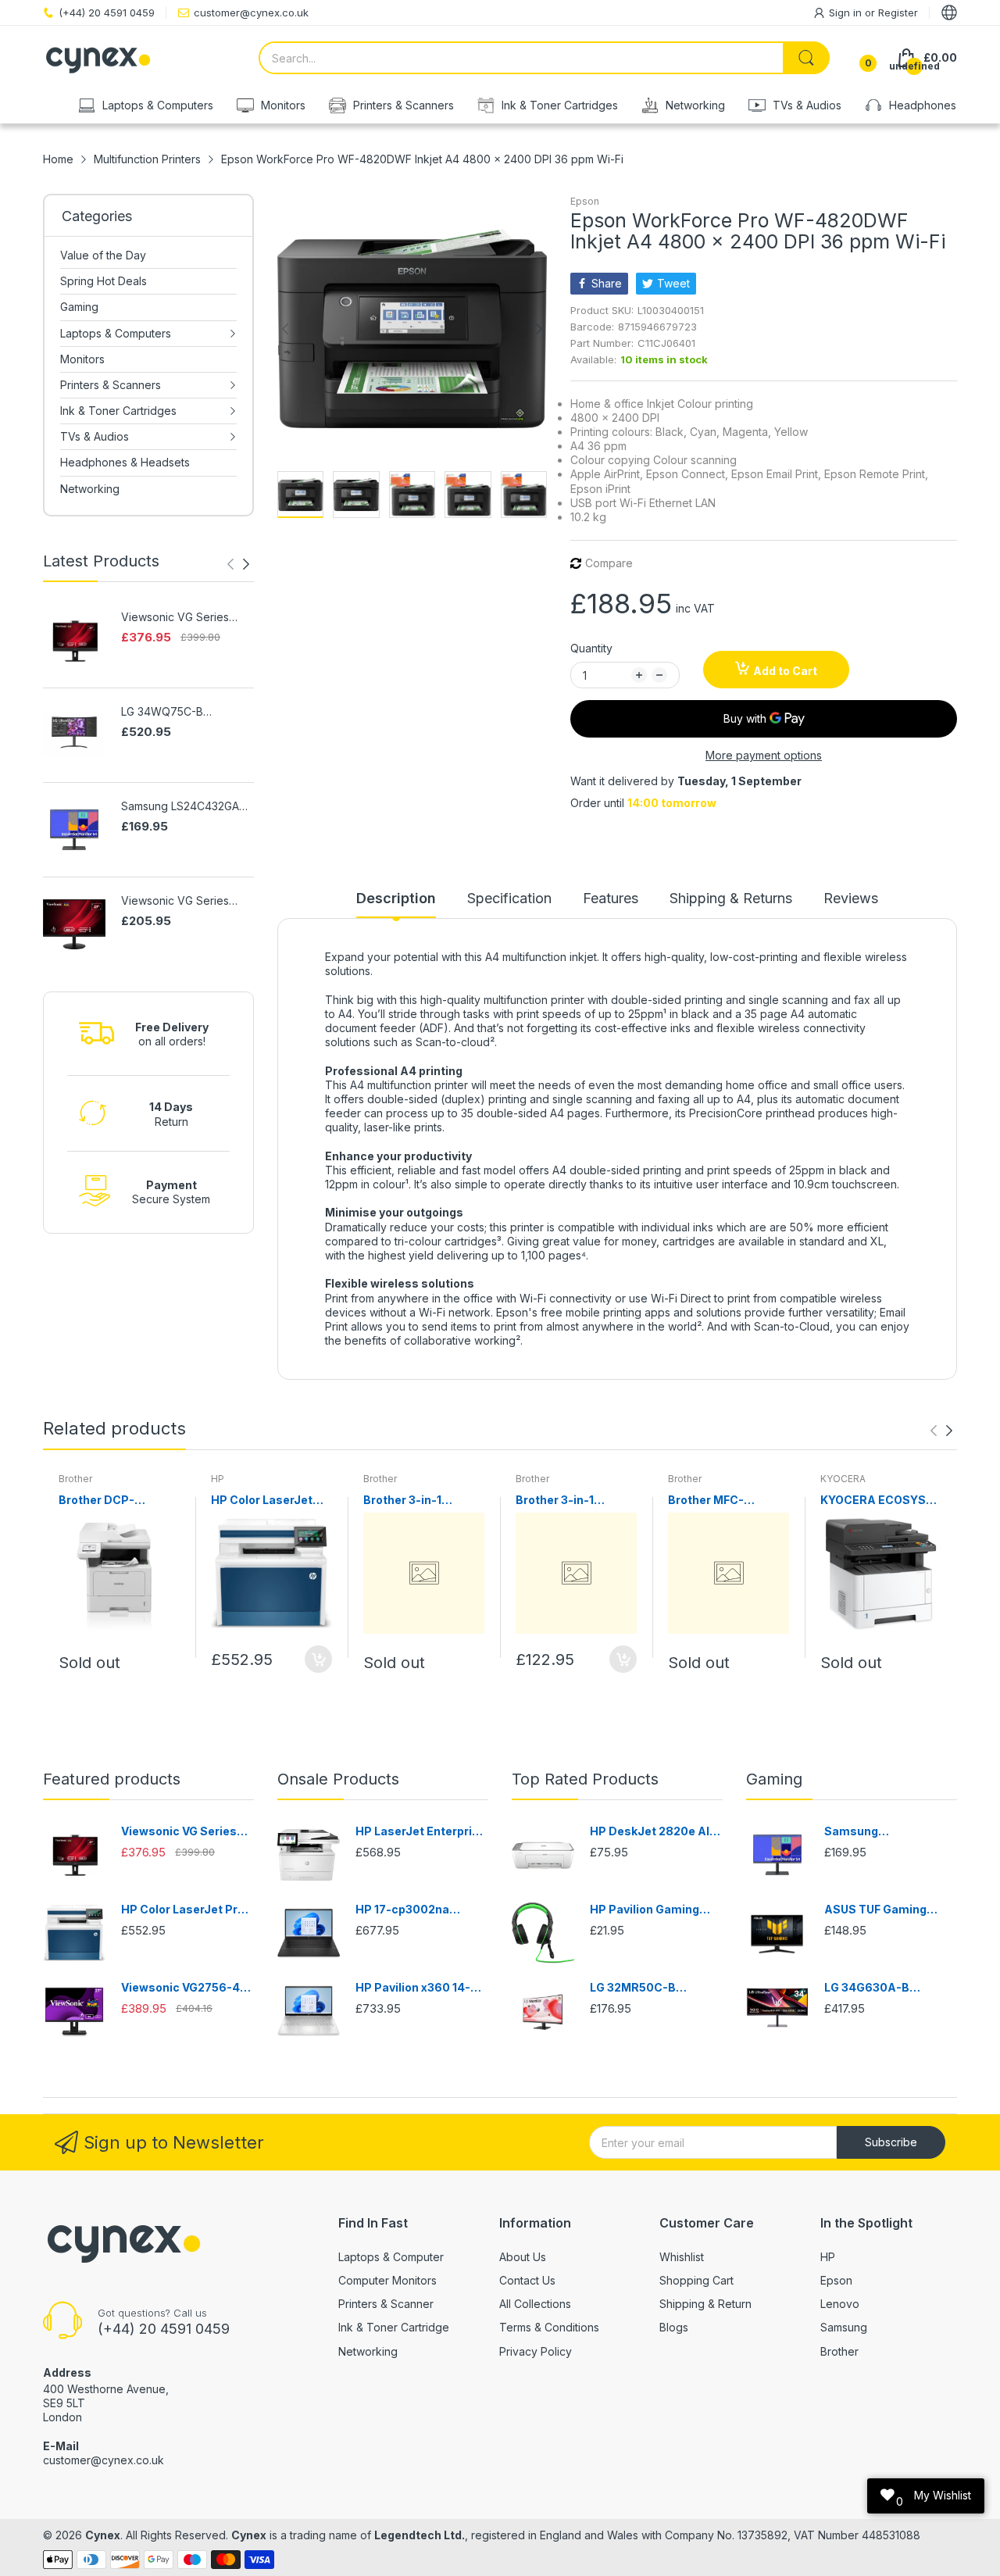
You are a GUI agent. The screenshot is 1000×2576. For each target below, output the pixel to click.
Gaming (774, 1779)
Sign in (847, 13)
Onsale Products (338, 1779)
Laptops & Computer (391, 2257)
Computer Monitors (387, 2280)
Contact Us (527, 2280)
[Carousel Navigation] (238, 564)
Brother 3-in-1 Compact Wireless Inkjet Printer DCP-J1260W (416, 1501)
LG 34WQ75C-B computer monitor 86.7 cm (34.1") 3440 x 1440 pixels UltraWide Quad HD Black (181, 712)
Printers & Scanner (386, 2304)
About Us (523, 2257)
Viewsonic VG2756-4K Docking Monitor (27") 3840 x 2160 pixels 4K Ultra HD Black (184, 1988)
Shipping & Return (705, 2304)
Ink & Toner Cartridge (394, 2327)
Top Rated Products (585, 1779)
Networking (368, 2351)
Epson (585, 201)
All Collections (535, 2304)
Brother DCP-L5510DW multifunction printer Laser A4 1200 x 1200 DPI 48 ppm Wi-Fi (119, 1501)
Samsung (844, 2327)
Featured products (112, 1779)
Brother (75, 1479)
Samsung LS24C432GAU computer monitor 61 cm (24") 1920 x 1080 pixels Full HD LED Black (184, 807)
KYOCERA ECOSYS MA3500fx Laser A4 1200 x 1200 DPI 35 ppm (877, 1501)
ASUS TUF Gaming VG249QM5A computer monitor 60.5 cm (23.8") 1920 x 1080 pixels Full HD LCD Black (889, 1910)
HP (218, 1479)
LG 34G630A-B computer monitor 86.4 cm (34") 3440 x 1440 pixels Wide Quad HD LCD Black (890, 1988)
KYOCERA (843, 1479)
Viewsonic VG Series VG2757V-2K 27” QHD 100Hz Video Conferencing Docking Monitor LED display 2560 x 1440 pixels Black (187, 618)
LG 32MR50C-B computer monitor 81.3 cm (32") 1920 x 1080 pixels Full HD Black (654, 1988)
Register (898, 13)
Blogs (674, 2327)
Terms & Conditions (549, 2327)
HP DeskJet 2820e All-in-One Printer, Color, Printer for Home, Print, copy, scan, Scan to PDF (655, 1832)
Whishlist (682, 2257)
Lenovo (840, 2304)
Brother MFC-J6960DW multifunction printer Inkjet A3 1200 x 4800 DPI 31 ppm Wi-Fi (727, 1501)
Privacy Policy (536, 2351)
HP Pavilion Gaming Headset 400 (645, 1910)
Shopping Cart (696, 2280)
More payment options (764, 755)
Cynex (103, 2535)
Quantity (591, 648)
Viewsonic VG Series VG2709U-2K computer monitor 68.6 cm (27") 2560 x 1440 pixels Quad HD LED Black (186, 901)
